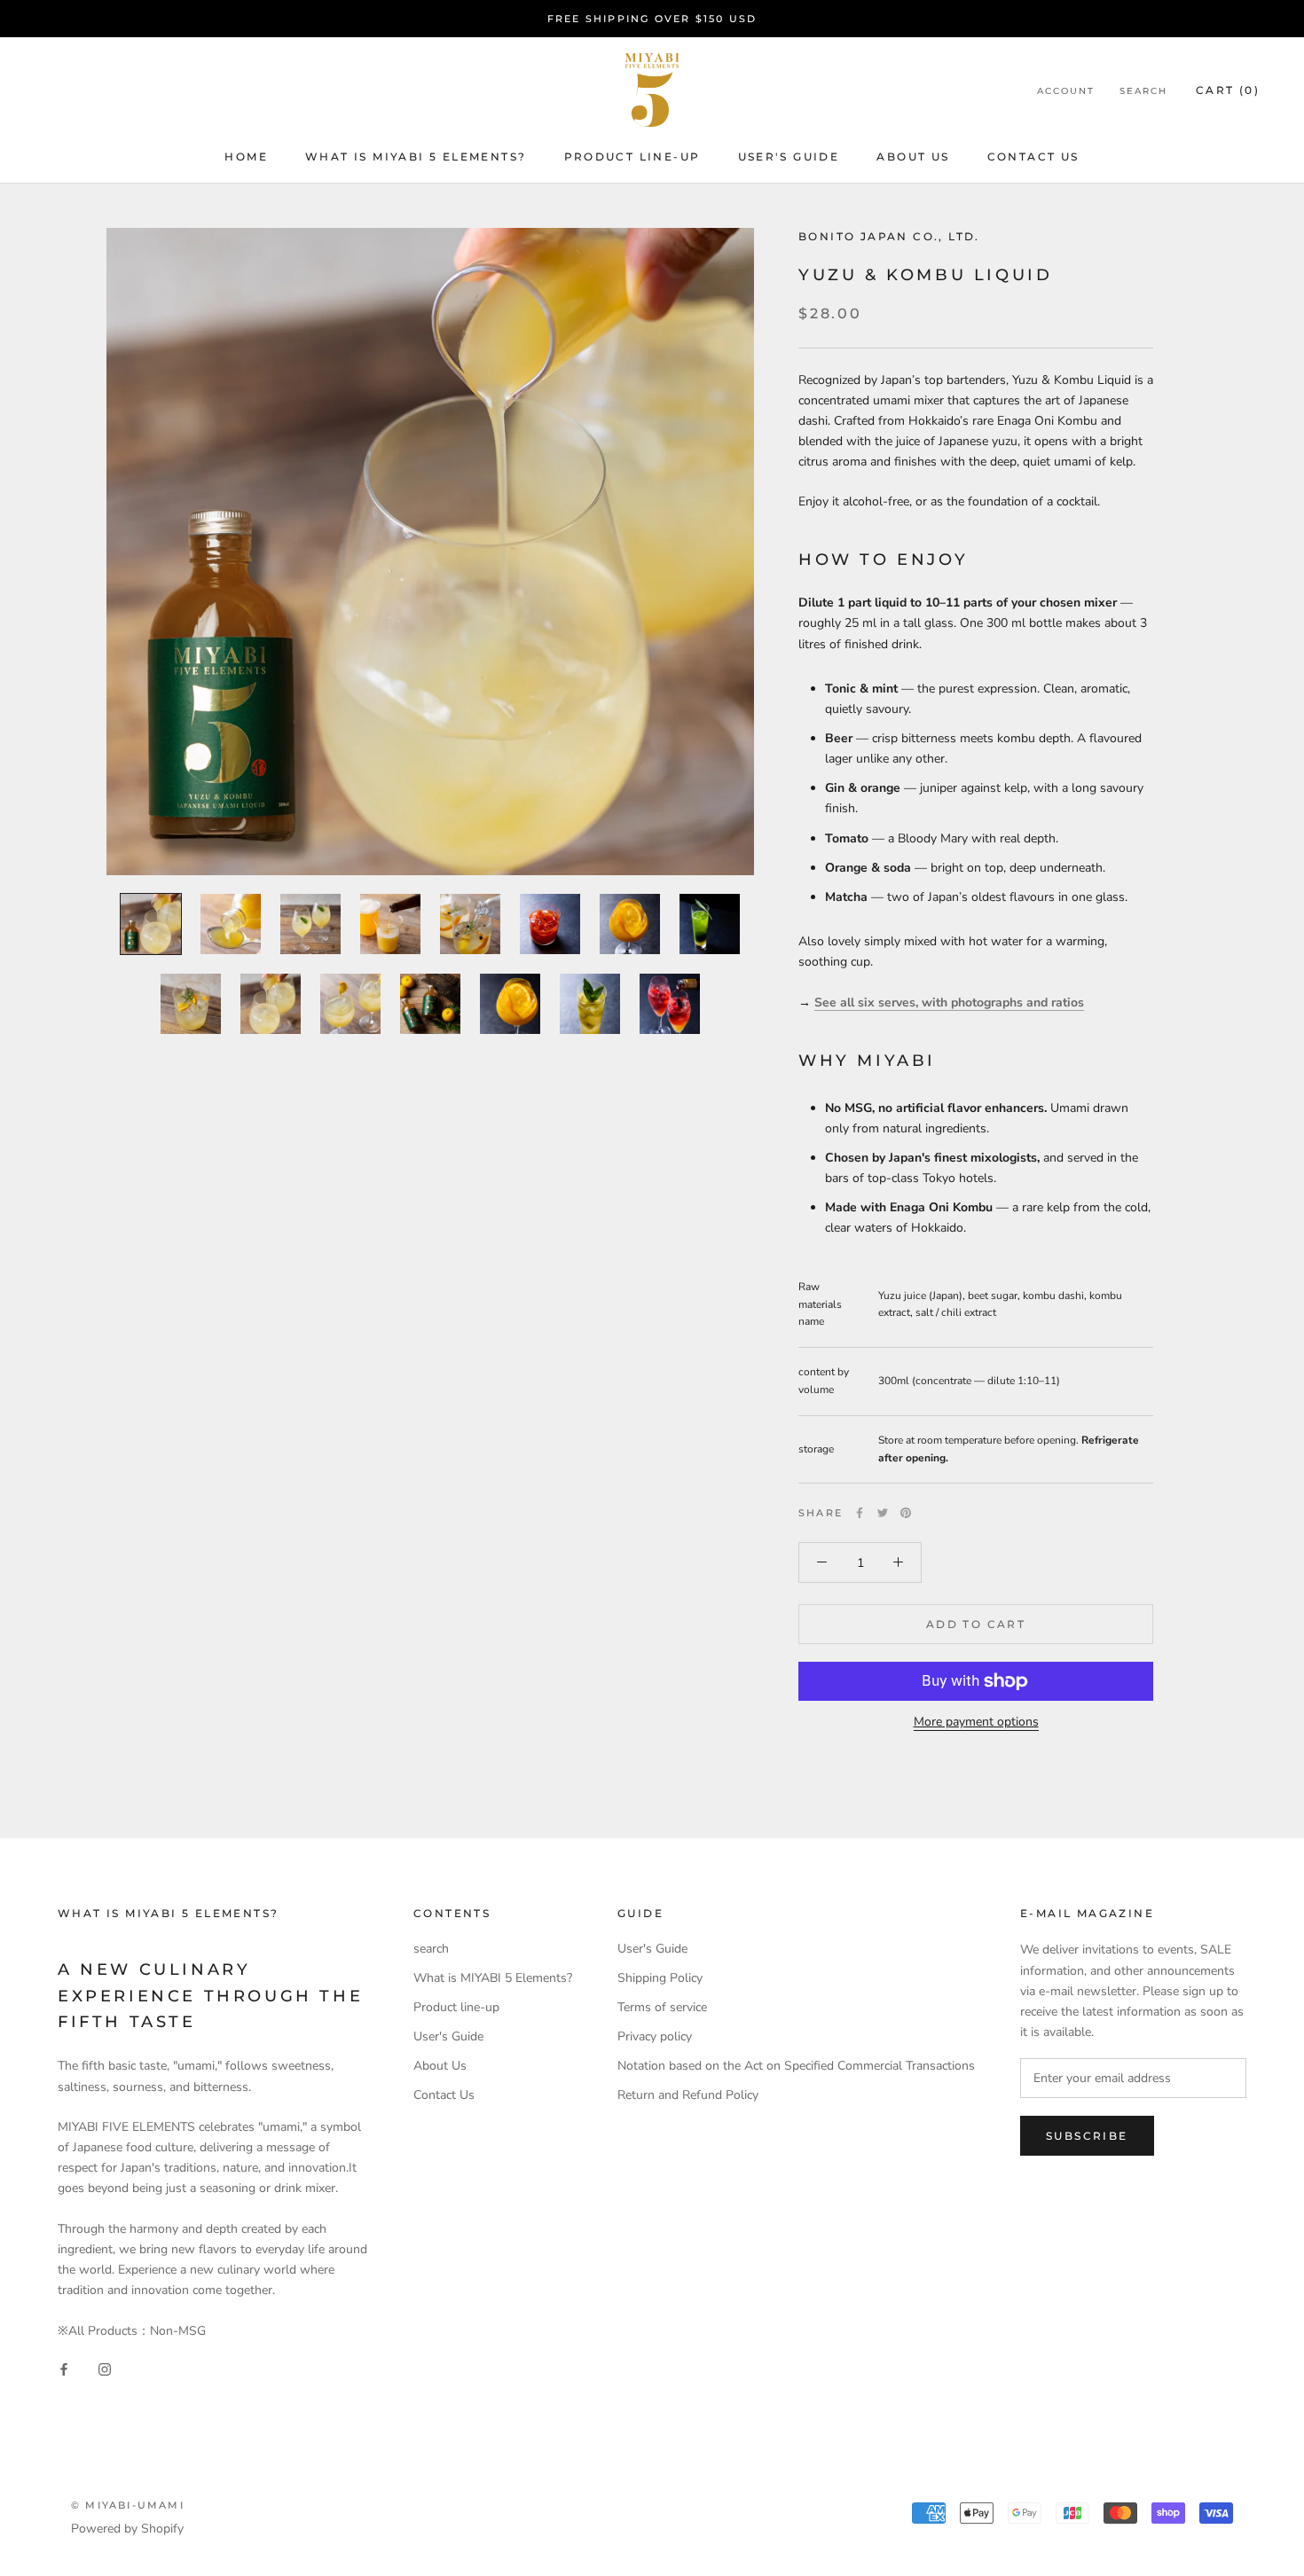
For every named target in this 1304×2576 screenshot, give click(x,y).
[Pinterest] (906, 1513)
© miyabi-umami (128, 2505)
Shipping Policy (660, 1978)
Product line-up (632, 157)
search (431, 1949)
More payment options (976, 1722)
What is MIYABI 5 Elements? (416, 157)
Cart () (1228, 90)
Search (1143, 91)
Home (246, 157)
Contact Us (1033, 157)
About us (913, 157)
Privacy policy (655, 2036)
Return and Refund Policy (688, 2095)
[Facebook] (860, 1513)
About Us (440, 2066)
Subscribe (1087, 2136)
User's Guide (789, 157)
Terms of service (662, 2007)
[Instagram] (105, 2369)
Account (1066, 91)
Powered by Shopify (127, 2529)
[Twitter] (883, 1513)
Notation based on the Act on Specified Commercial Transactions (796, 2066)
